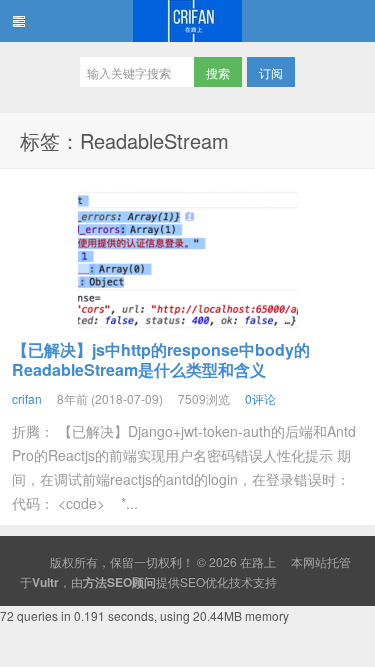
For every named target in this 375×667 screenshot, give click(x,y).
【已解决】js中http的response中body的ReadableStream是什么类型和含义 (161, 359)
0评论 (260, 398)
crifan (27, 398)
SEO (192, 581)
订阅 (271, 72)
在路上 (187, 21)
